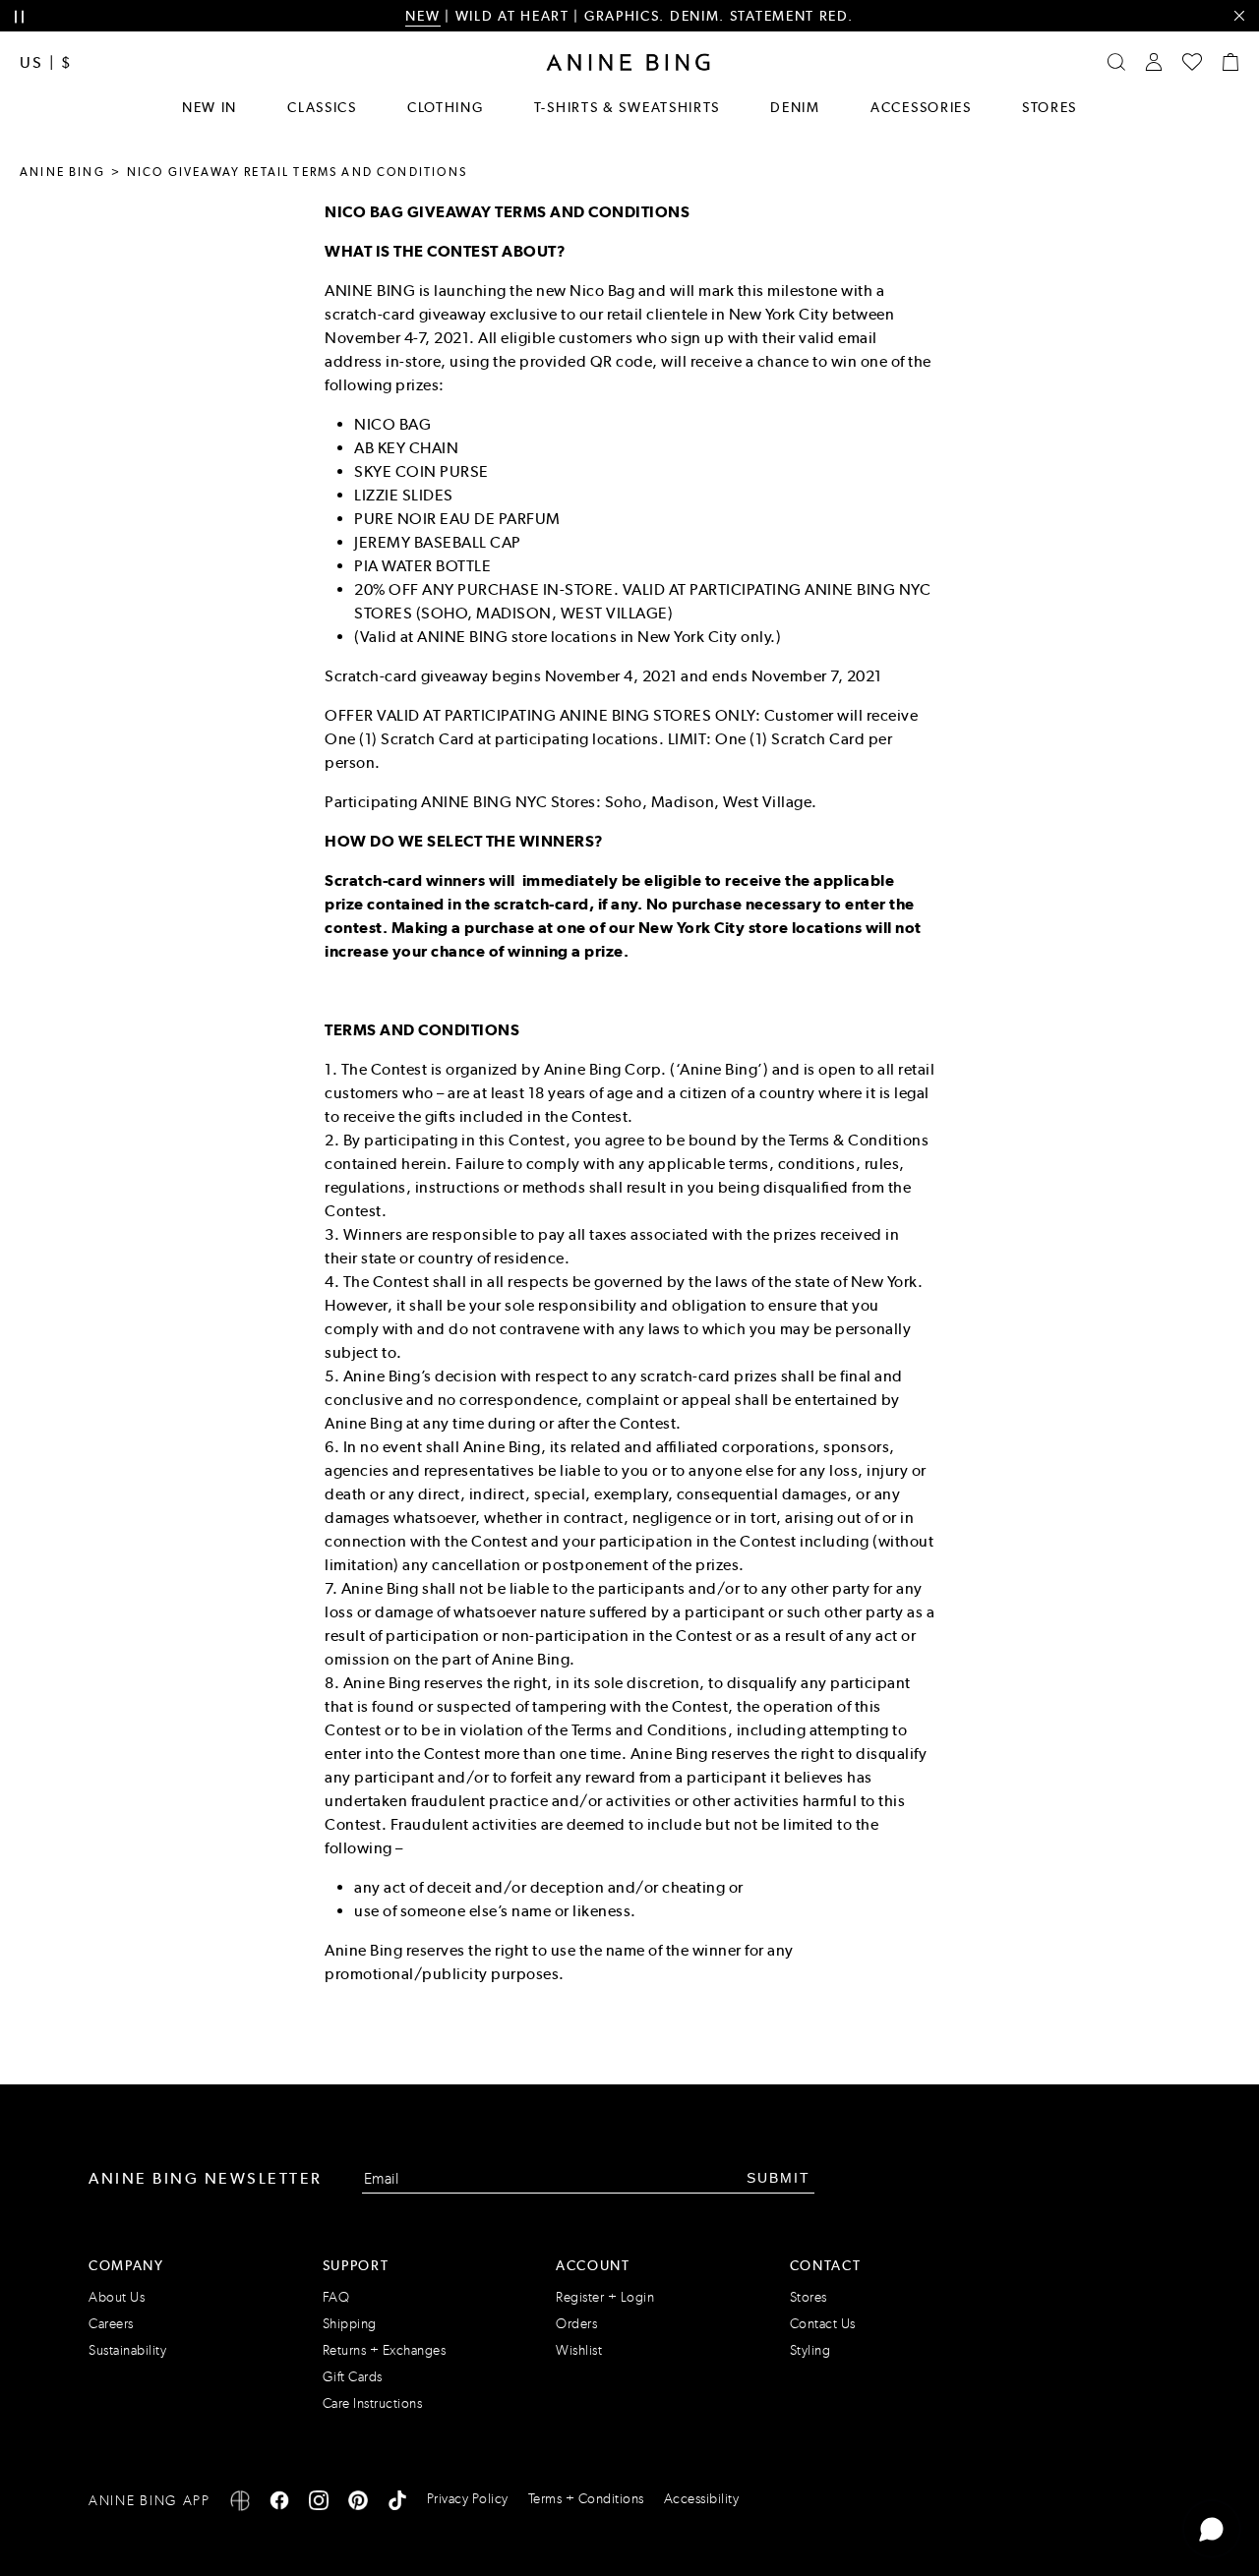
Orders (576, 2324)
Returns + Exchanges (385, 2350)
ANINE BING (62, 172)
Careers (111, 2324)
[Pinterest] (358, 2504)
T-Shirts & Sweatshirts (627, 107)
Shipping (350, 2324)
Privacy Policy (468, 2499)
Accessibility (702, 2499)
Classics (322, 107)
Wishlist (579, 2350)
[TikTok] (397, 2504)
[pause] (19, 17)
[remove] (1239, 16)
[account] (1154, 62)
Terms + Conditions (586, 2499)
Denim (795, 107)
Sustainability (127, 2350)
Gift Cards (353, 2377)
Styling (810, 2350)
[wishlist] (1192, 62)
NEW (422, 16)
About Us (117, 2297)
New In (210, 107)
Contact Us (823, 2324)
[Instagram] (319, 2504)
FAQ (336, 2297)
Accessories (921, 107)
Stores (1049, 107)
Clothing (446, 107)
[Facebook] (279, 2504)
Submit (779, 2178)
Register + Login (605, 2297)
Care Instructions (373, 2403)
